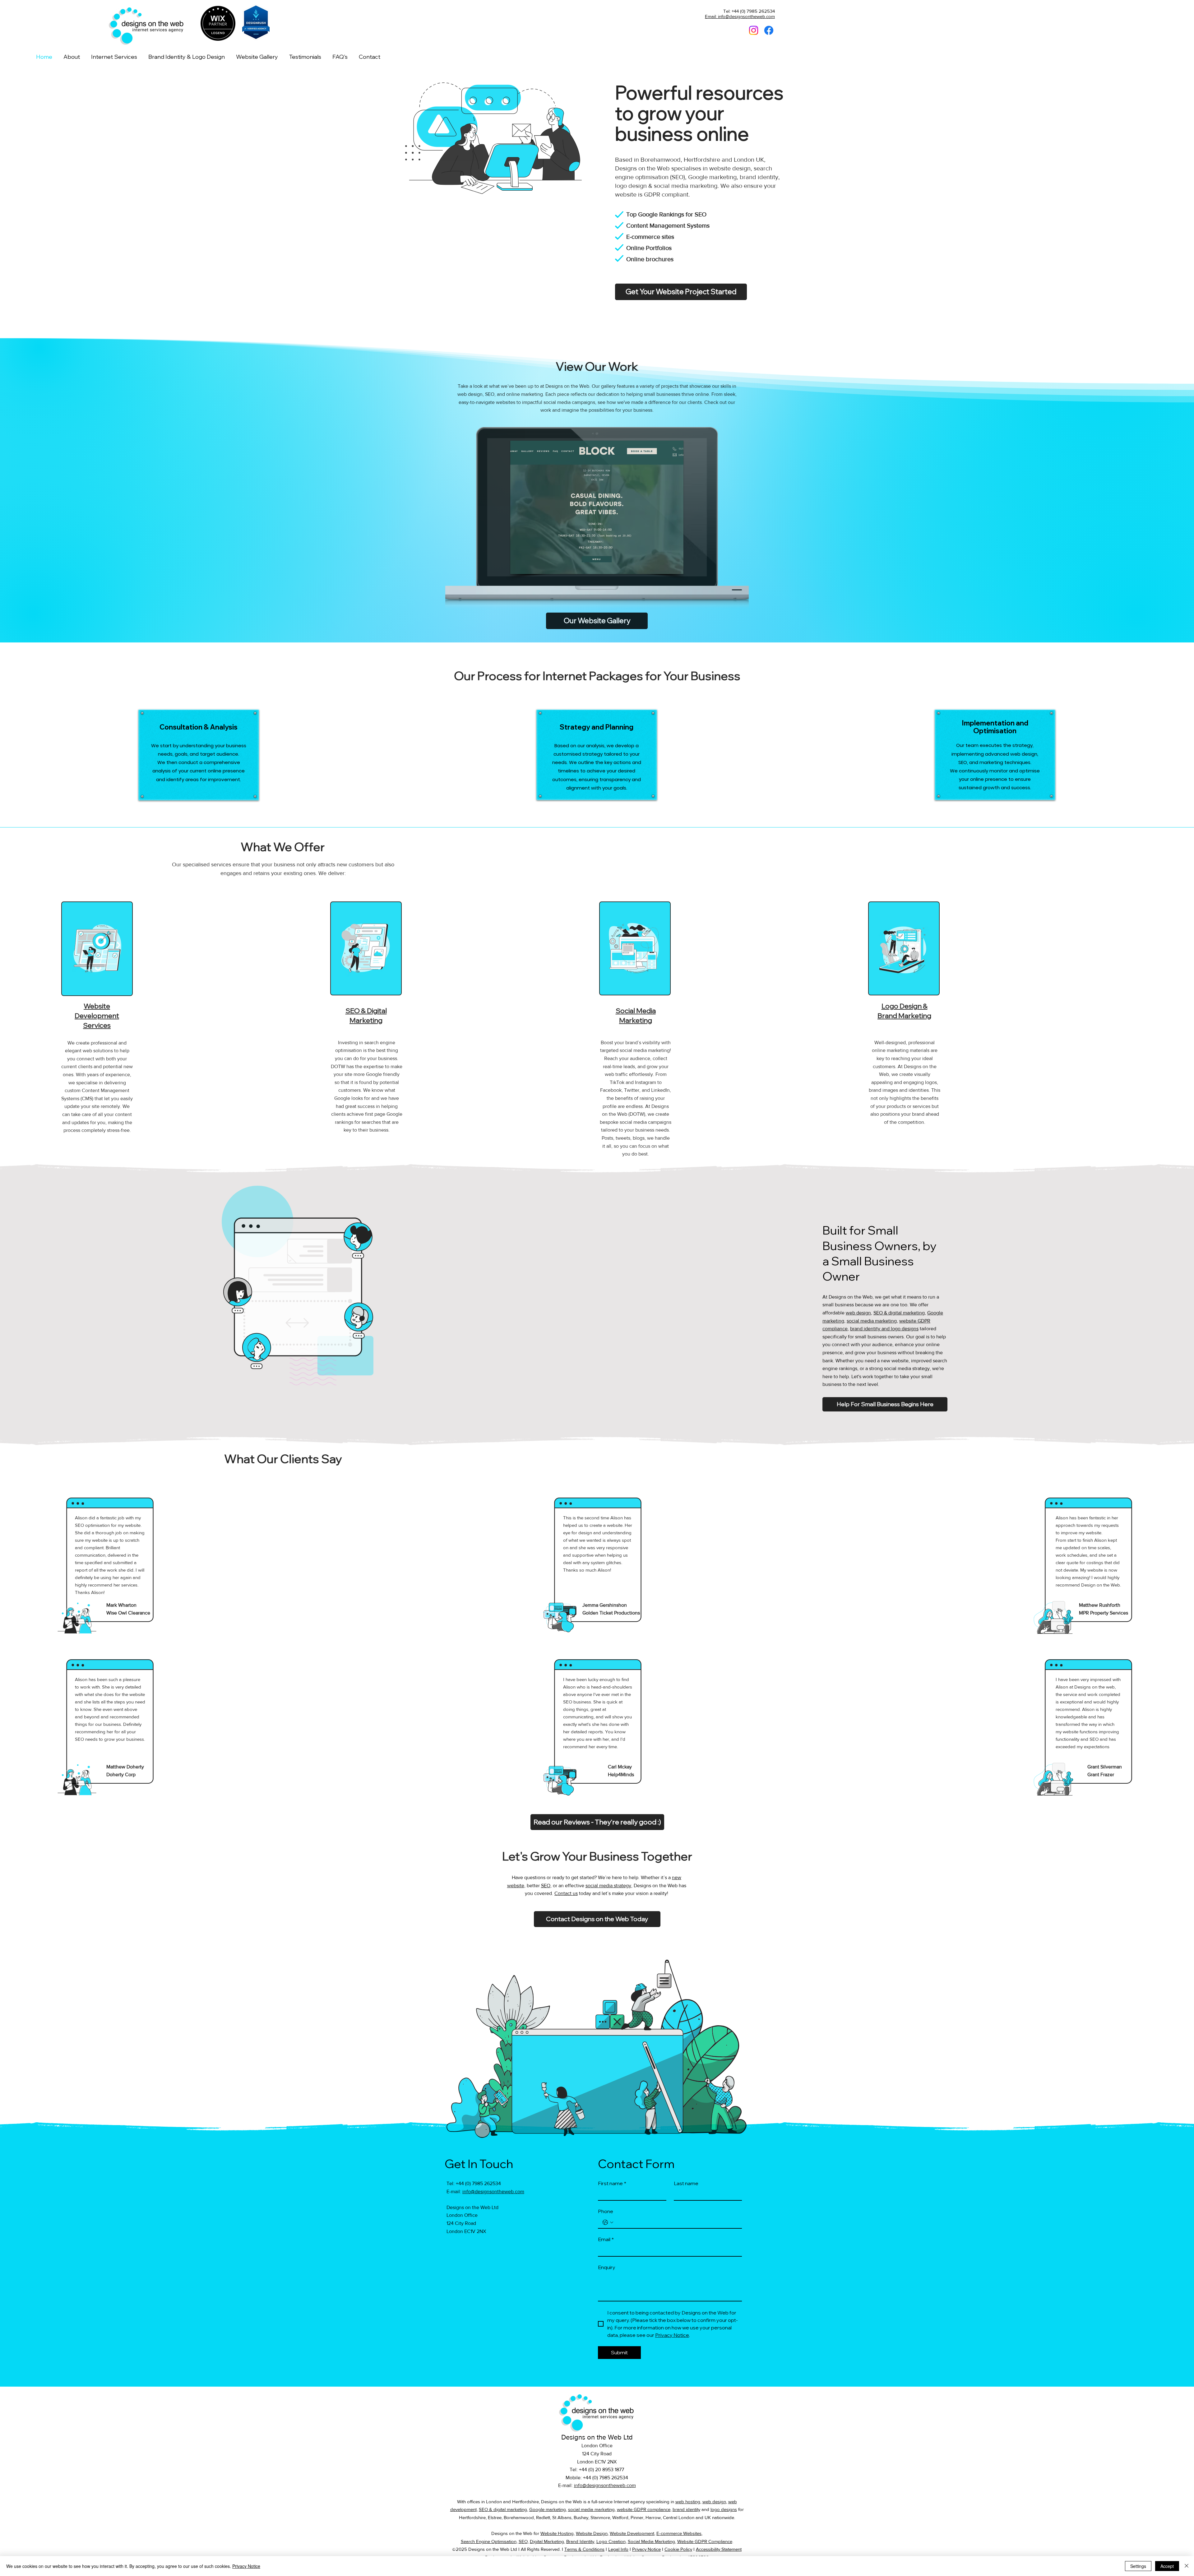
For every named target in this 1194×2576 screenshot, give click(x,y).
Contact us (566, 1893)
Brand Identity (580, 2541)
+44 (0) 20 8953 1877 (602, 2469)
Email (606, 2239)
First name (612, 2183)
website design (730, 168)
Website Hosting (557, 2533)
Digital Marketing (547, 2541)
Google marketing (712, 177)
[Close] (1187, 2566)
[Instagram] (754, 30)
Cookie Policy (678, 2549)
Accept (1167, 2566)
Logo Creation (611, 2541)
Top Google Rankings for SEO (666, 214)
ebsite (910, 1321)
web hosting (688, 2502)
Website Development (632, 2533)
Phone (606, 2211)
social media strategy (608, 1886)
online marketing (525, 394)
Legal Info (618, 2549)
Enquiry (607, 2267)
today (584, 1893)
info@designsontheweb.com (493, 2191)
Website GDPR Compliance (705, 2541)
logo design (631, 186)
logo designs (724, 2509)
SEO (490, 394)
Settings (1138, 2566)
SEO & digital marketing (899, 1313)
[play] (668, 569)
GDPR (652, 194)
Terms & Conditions (584, 2549)
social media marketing (686, 186)
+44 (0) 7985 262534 (478, 2183)
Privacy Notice (646, 2549)
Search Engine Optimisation (489, 2541)
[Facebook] (769, 30)
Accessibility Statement (719, 2549)
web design (470, 394)
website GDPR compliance (644, 2509)
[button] (114, 57)
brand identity (759, 177)
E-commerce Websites (679, 2533)
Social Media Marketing (651, 2541)
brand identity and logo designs (884, 1329)
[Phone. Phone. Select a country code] (608, 2222)
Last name (686, 2183)
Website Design (592, 2533)
